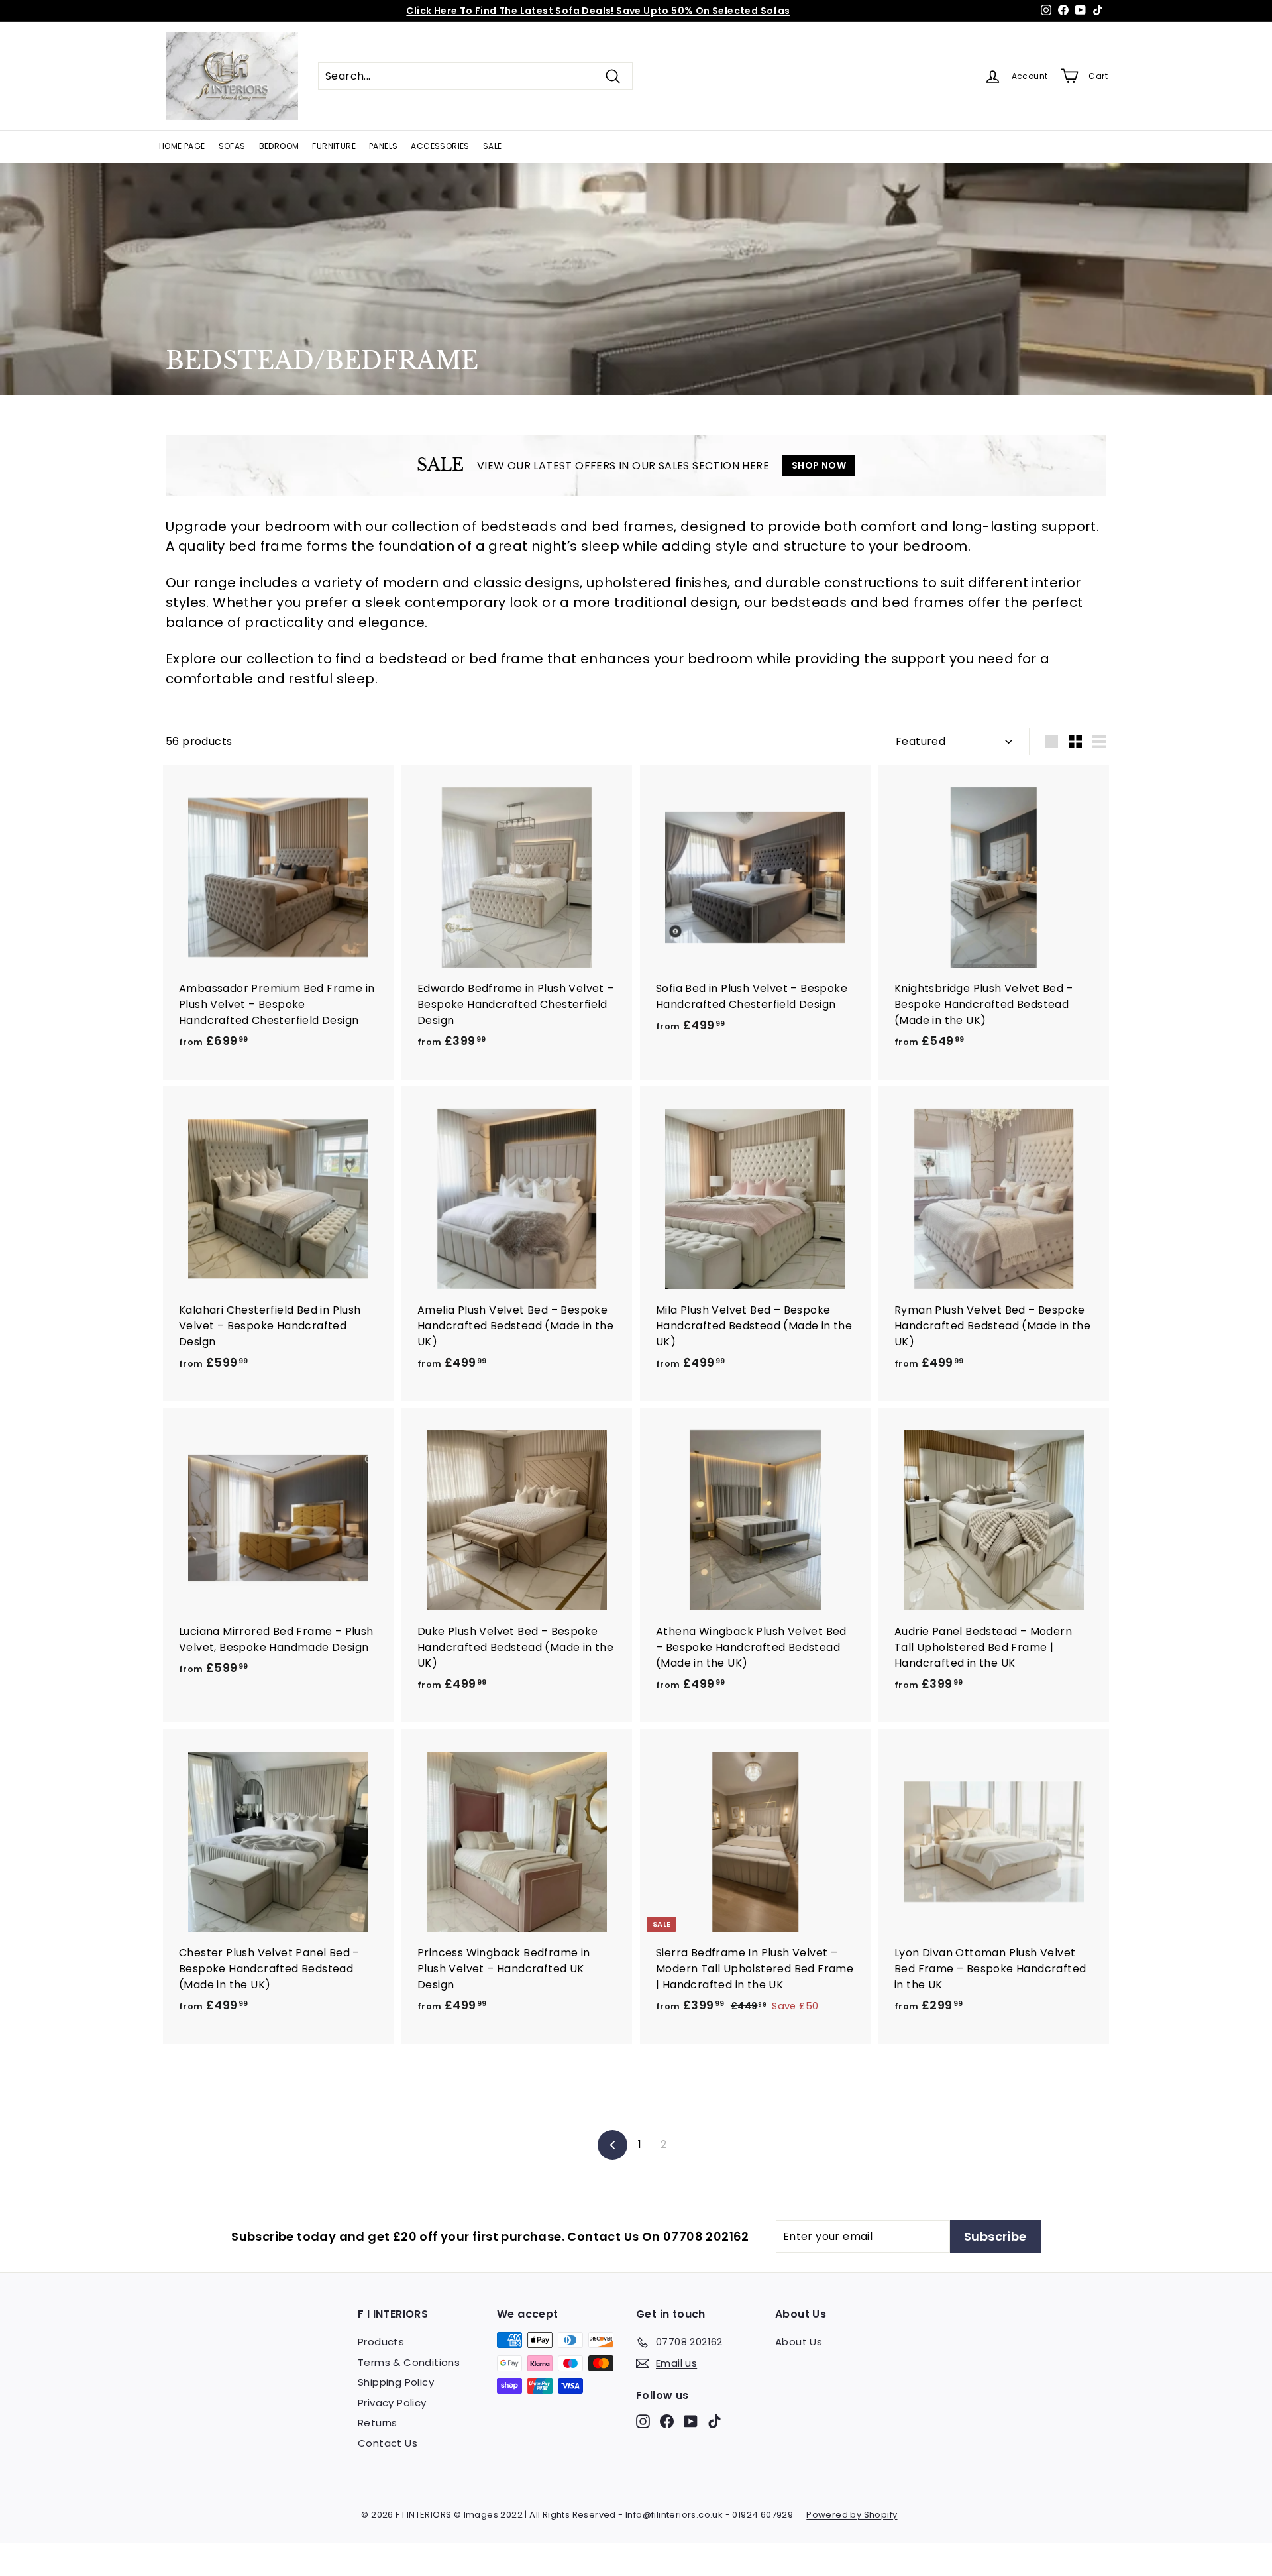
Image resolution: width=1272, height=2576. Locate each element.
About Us (799, 2342)
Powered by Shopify (852, 2515)
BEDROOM (279, 146)
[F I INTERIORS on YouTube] (691, 2421)
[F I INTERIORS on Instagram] (643, 2421)
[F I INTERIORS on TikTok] (715, 2421)
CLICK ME (713, 11)
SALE (493, 146)
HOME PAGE (182, 146)
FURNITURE (334, 146)
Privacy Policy (392, 2403)
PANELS (383, 146)
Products (381, 2342)
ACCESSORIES (440, 146)
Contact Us (388, 2443)
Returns (378, 2423)
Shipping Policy (396, 2382)
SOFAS (232, 146)
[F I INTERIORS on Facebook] (667, 2421)
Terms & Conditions (409, 2362)
